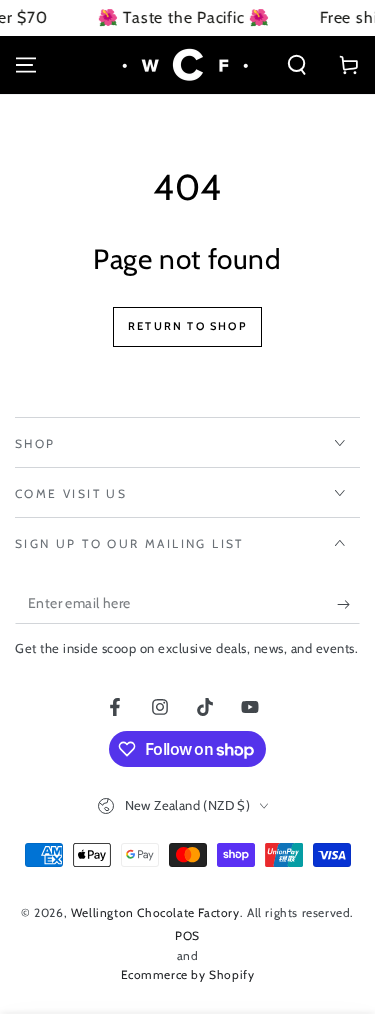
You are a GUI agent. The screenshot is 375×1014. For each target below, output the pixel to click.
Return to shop (187, 326)
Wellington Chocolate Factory (155, 912)
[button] (297, 65)
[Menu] (26, 65)
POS (187, 935)
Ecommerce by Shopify (188, 974)
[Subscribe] (348, 604)
